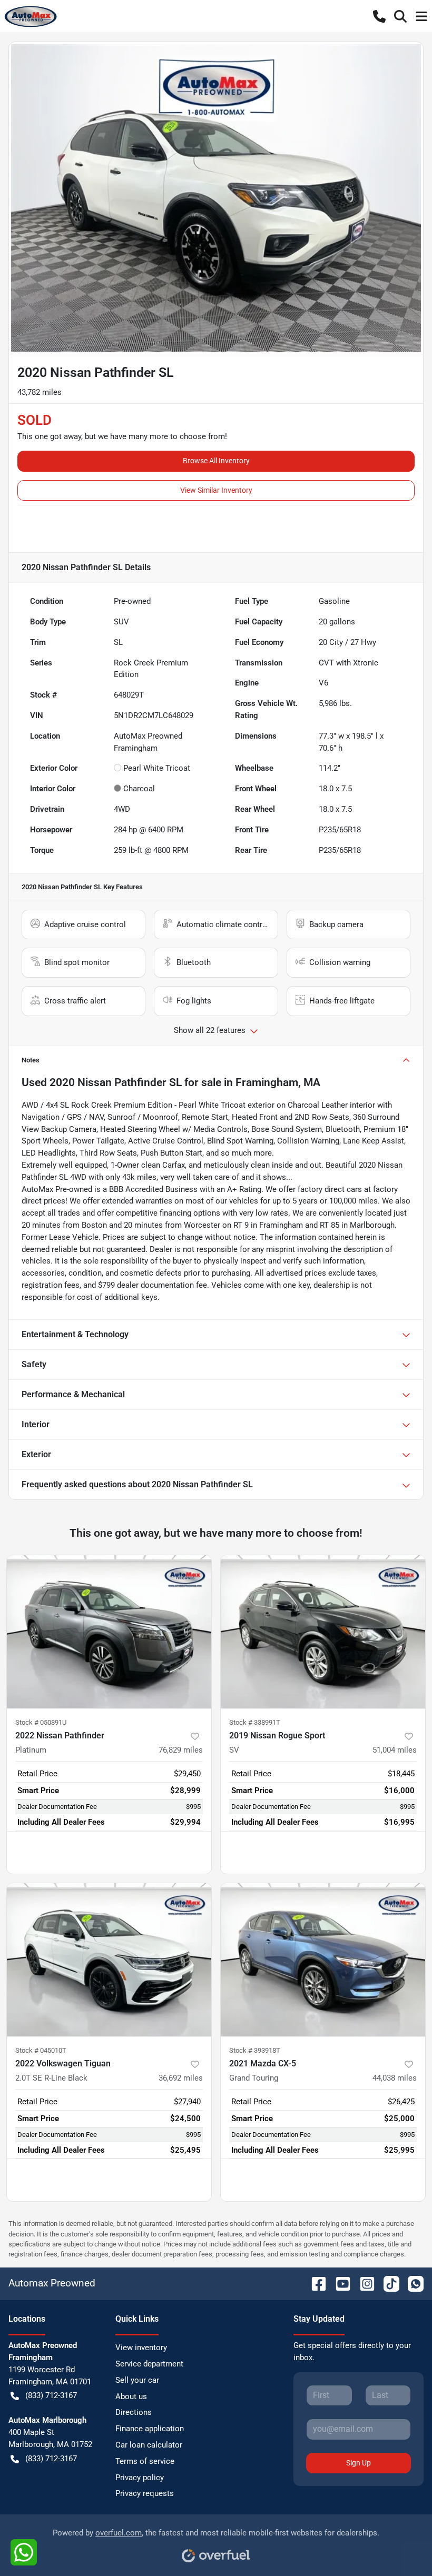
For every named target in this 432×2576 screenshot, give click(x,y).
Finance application (150, 2429)
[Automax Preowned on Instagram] (363, 2283)
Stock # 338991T (255, 1722)
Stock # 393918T (255, 2050)
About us (131, 2396)
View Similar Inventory (216, 490)
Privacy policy (140, 2478)
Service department (149, 2364)
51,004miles (395, 1750)
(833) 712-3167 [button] (51, 2395)
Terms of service (145, 2461)
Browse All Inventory (216, 461)
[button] (379, 16)
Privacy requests (145, 2493)
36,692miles (181, 2078)
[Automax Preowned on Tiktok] (387, 2283)
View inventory (141, 2348)
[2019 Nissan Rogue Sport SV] (323, 1632)
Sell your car (137, 2380)
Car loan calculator (149, 2445)
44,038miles (395, 2078)
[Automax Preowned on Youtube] (339, 2283)
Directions (134, 2412)
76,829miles (181, 1750)
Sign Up (359, 2463)
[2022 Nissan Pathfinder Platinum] (109, 1632)
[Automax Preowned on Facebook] (315, 2283)
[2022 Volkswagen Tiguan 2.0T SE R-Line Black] (109, 1960)
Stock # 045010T (41, 2050)
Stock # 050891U (41, 1722)
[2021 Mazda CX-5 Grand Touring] (323, 1960)
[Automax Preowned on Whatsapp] (411, 2283)
